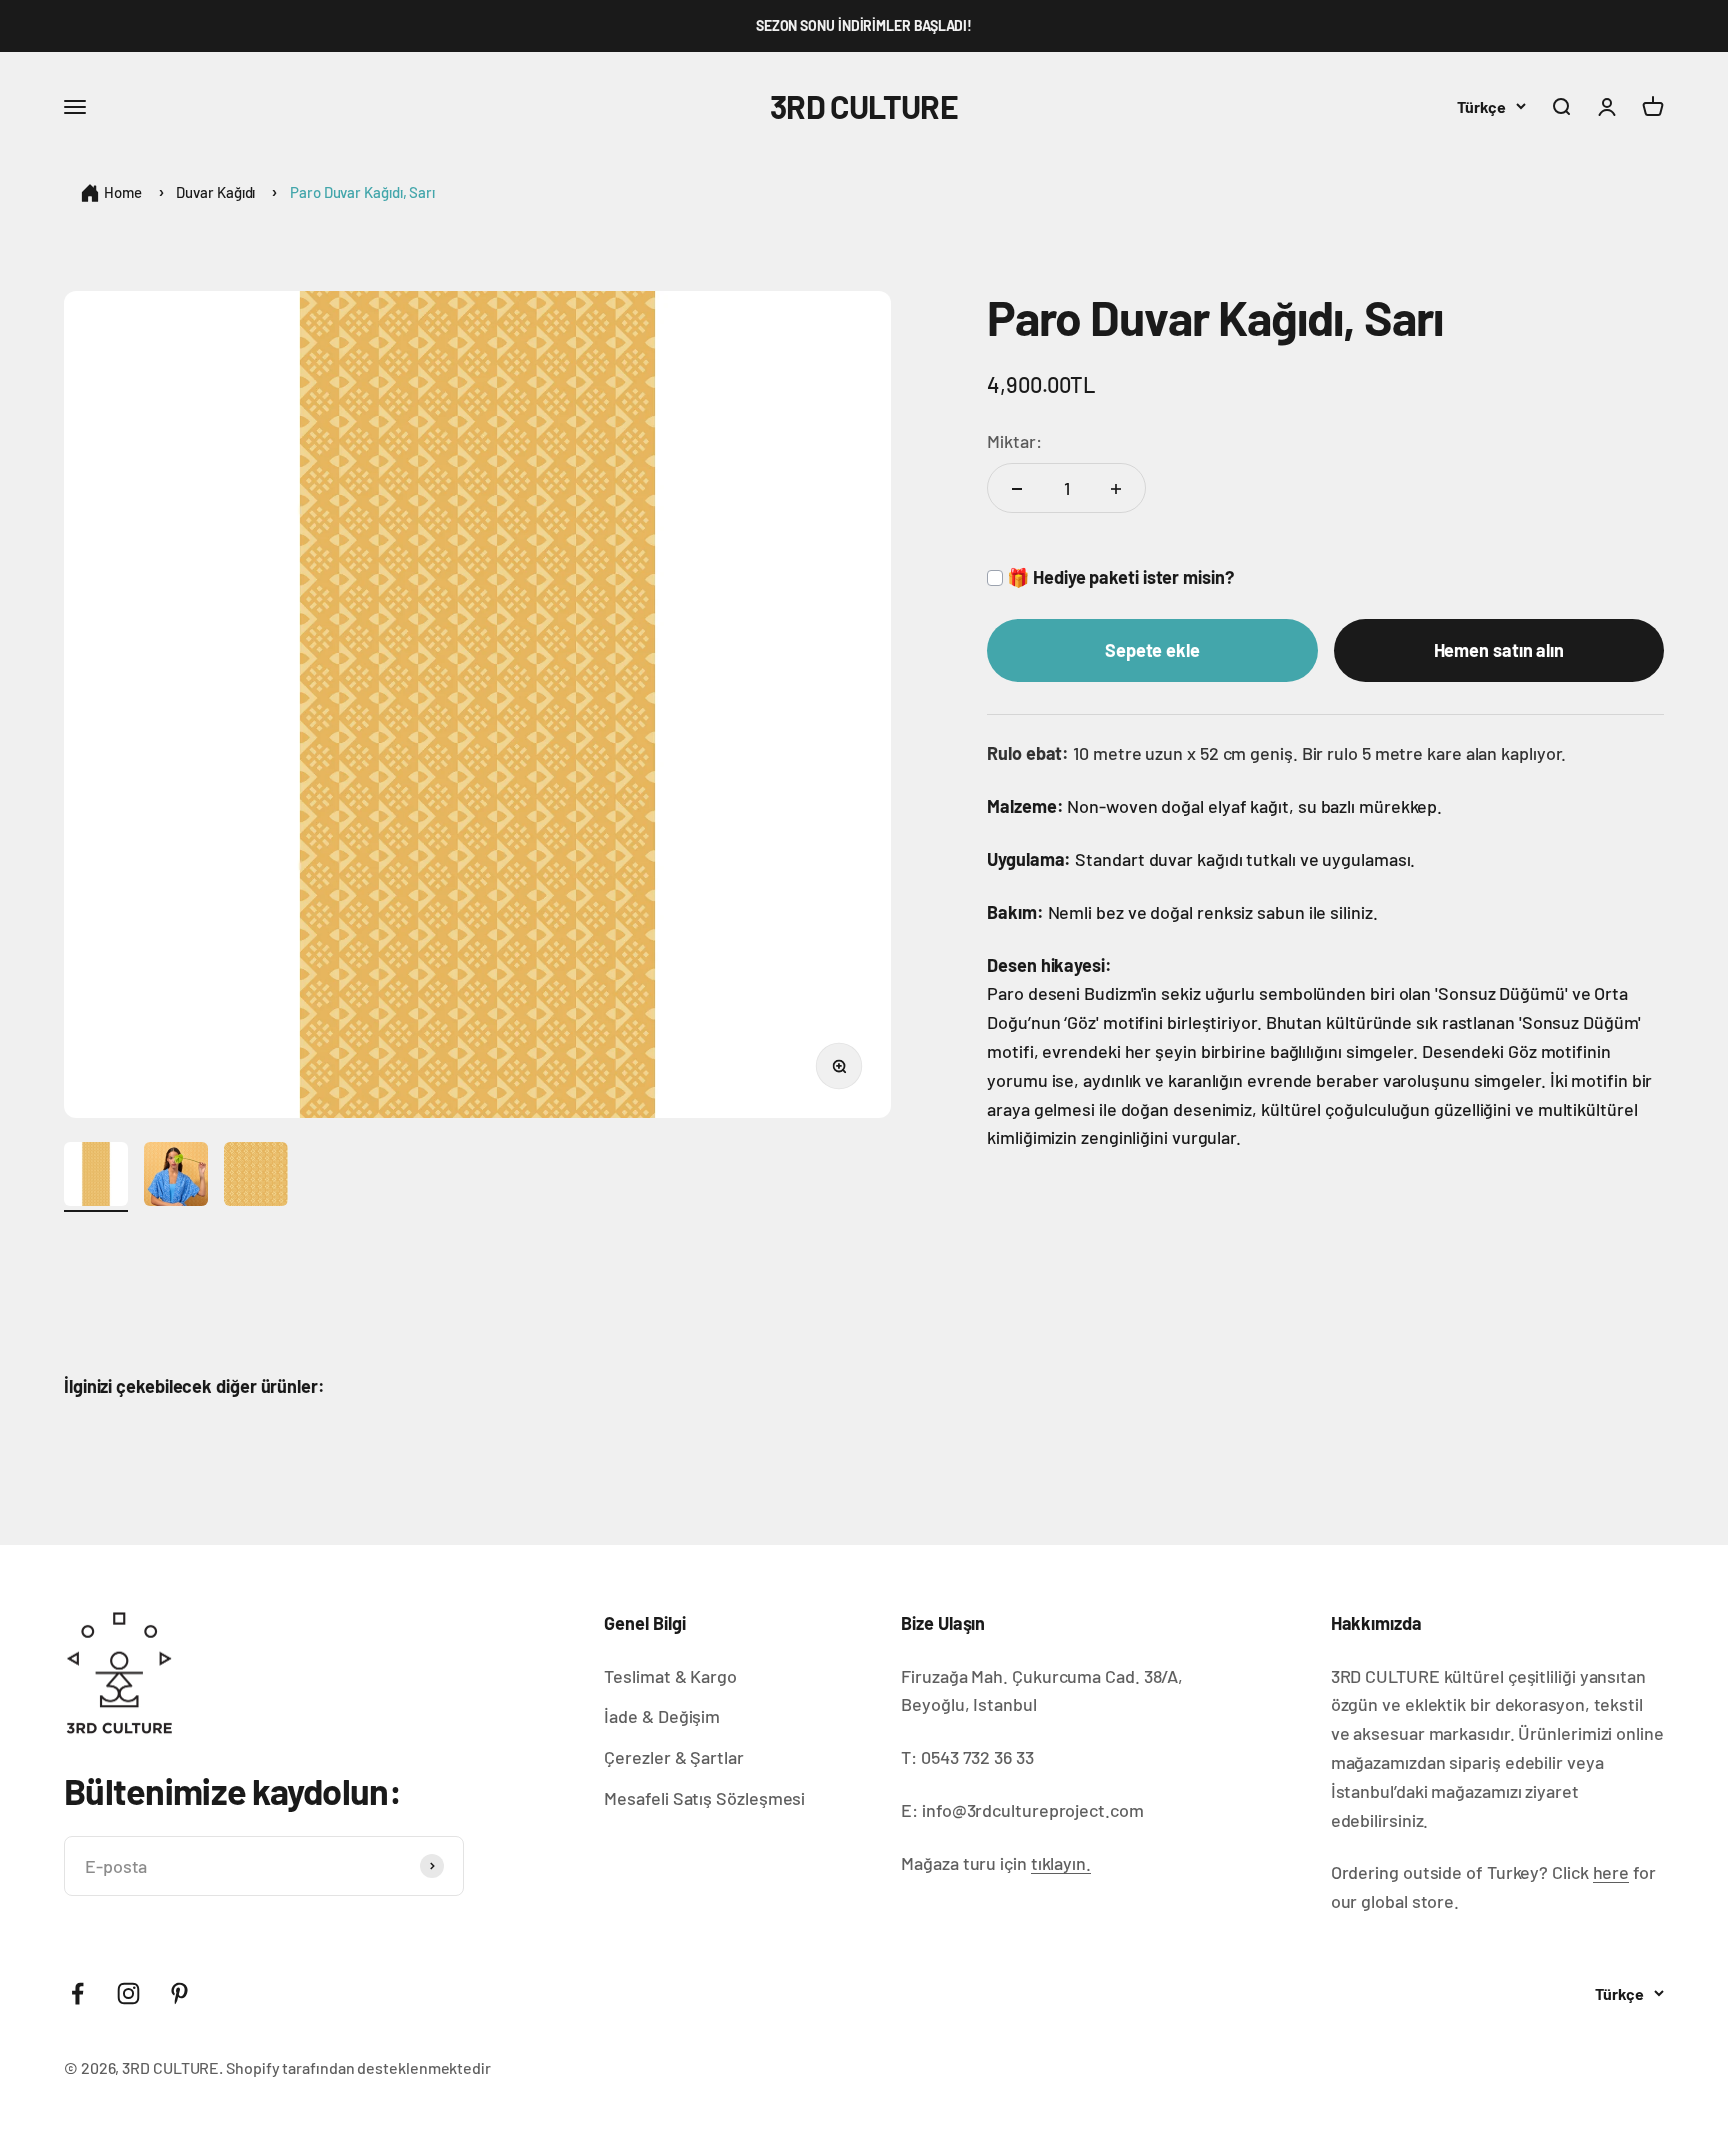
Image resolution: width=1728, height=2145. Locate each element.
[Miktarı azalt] (1017, 489)
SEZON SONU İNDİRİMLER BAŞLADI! (864, 25)
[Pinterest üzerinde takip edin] (179, 1993)
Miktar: (1014, 441)
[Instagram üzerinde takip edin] (128, 1993)
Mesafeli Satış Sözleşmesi (704, 1798)
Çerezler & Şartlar (673, 1757)
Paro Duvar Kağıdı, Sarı (362, 192)
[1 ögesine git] (96, 1177)
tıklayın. (1061, 1863)
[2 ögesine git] (176, 1177)
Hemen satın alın (1499, 651)
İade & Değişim (662, 1716)
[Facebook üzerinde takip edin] (77, 1993)
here (1611, 1872)
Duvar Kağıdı (215, 192)
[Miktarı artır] (1116, 489)
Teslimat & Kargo (670, 1676)
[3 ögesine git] (256, 1177)
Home (123, 192)
